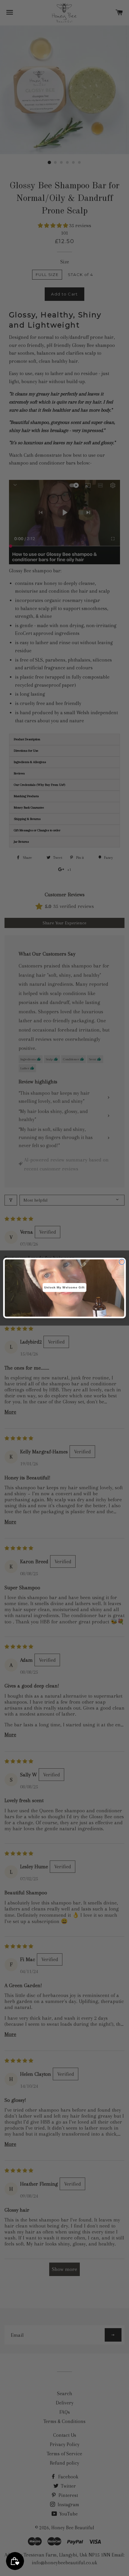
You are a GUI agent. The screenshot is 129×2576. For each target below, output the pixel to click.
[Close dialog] (122, 1262)
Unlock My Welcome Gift (64, 1288)
